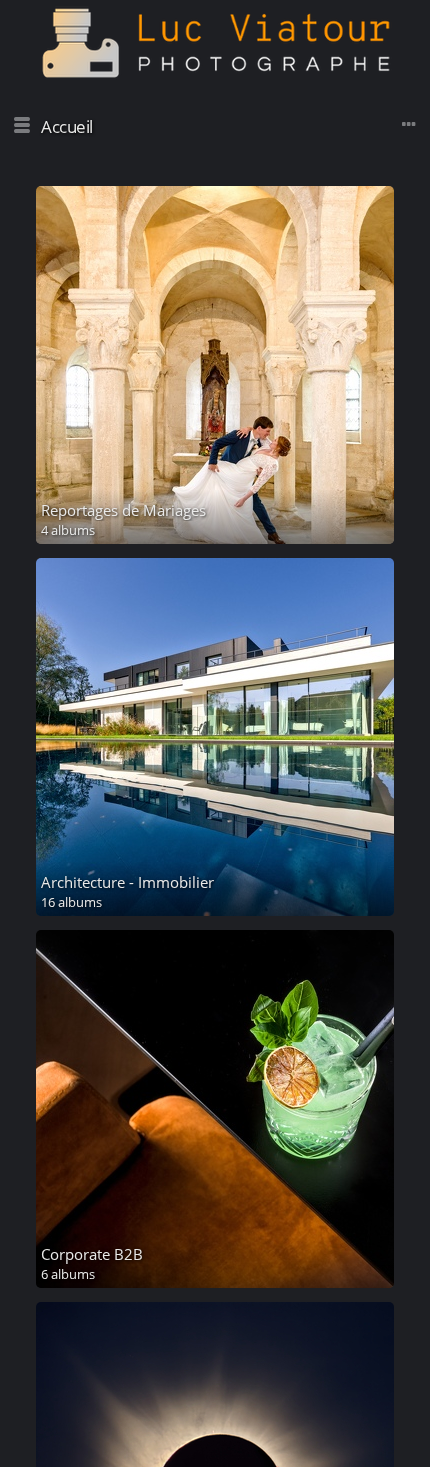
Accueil (67, 126)
